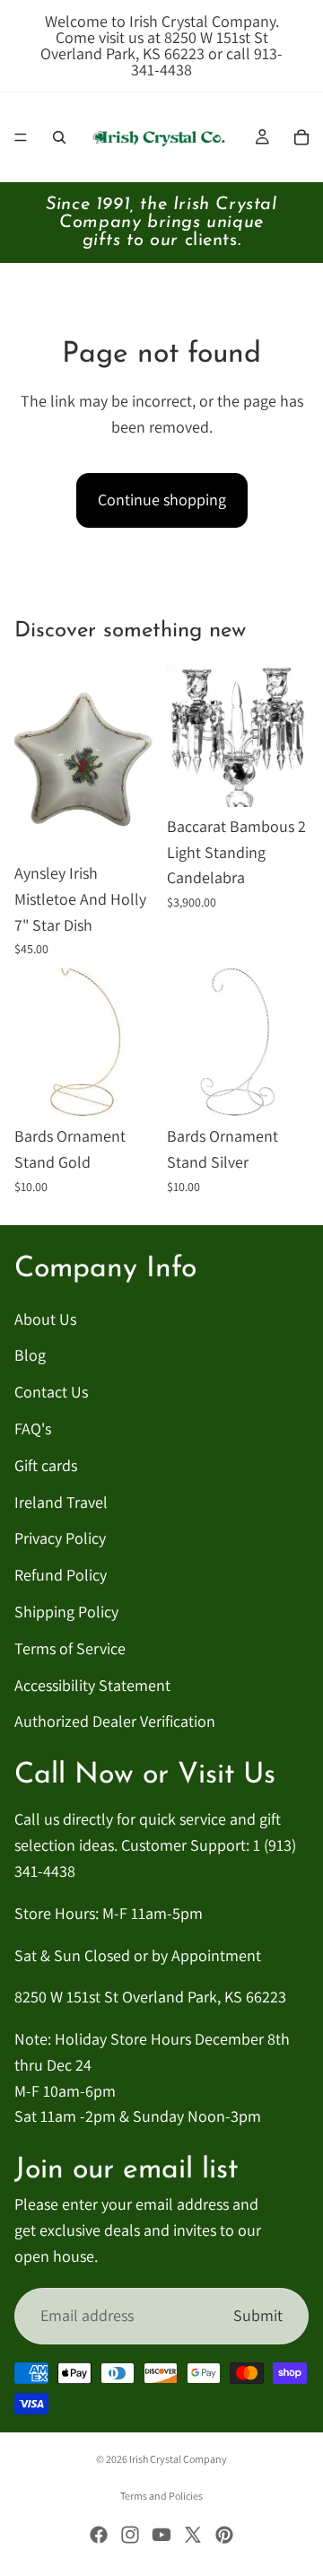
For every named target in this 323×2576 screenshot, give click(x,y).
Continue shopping (162, 499)
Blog (30, 1355)
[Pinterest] (224, 2535)
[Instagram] (130, 2535)
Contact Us (51, 1392)
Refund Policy (61, 1575)
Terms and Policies (161, 2496)
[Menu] (21, 137)
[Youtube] (161, 2535)
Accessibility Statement (92, 1684)
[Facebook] (99, 2535)
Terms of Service (70, 1647)
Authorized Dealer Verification (115, 1721)
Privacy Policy (60, 1538)
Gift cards (46, 1464)
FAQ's (33, 1428)
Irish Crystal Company (178, 2459)
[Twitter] (193, 2535)
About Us (45, 1318)
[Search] (59, 137)
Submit (258, 2314)
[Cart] (301, 137)
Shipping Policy (66, 1612)
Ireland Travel (61, 1501)
